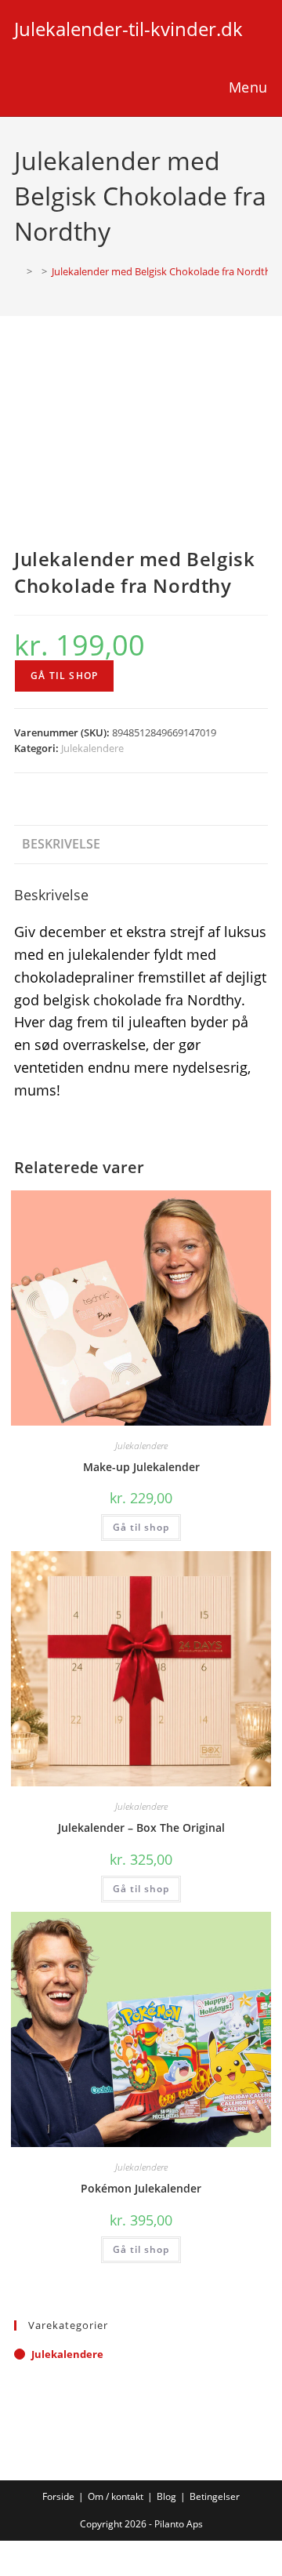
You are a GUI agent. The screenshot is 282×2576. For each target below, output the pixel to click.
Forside (58, 2496)
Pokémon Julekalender (141, 2188)
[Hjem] (18, 271)
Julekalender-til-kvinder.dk (128, 29)
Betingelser (215, 2496)
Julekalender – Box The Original (141, 1828)
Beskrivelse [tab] (61, 844)
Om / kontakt (116, 2496)
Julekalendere (92, 748)
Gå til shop (64, 676)
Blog (166, 2496)
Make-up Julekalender (141, 1467)
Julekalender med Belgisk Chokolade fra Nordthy (164, 271)
